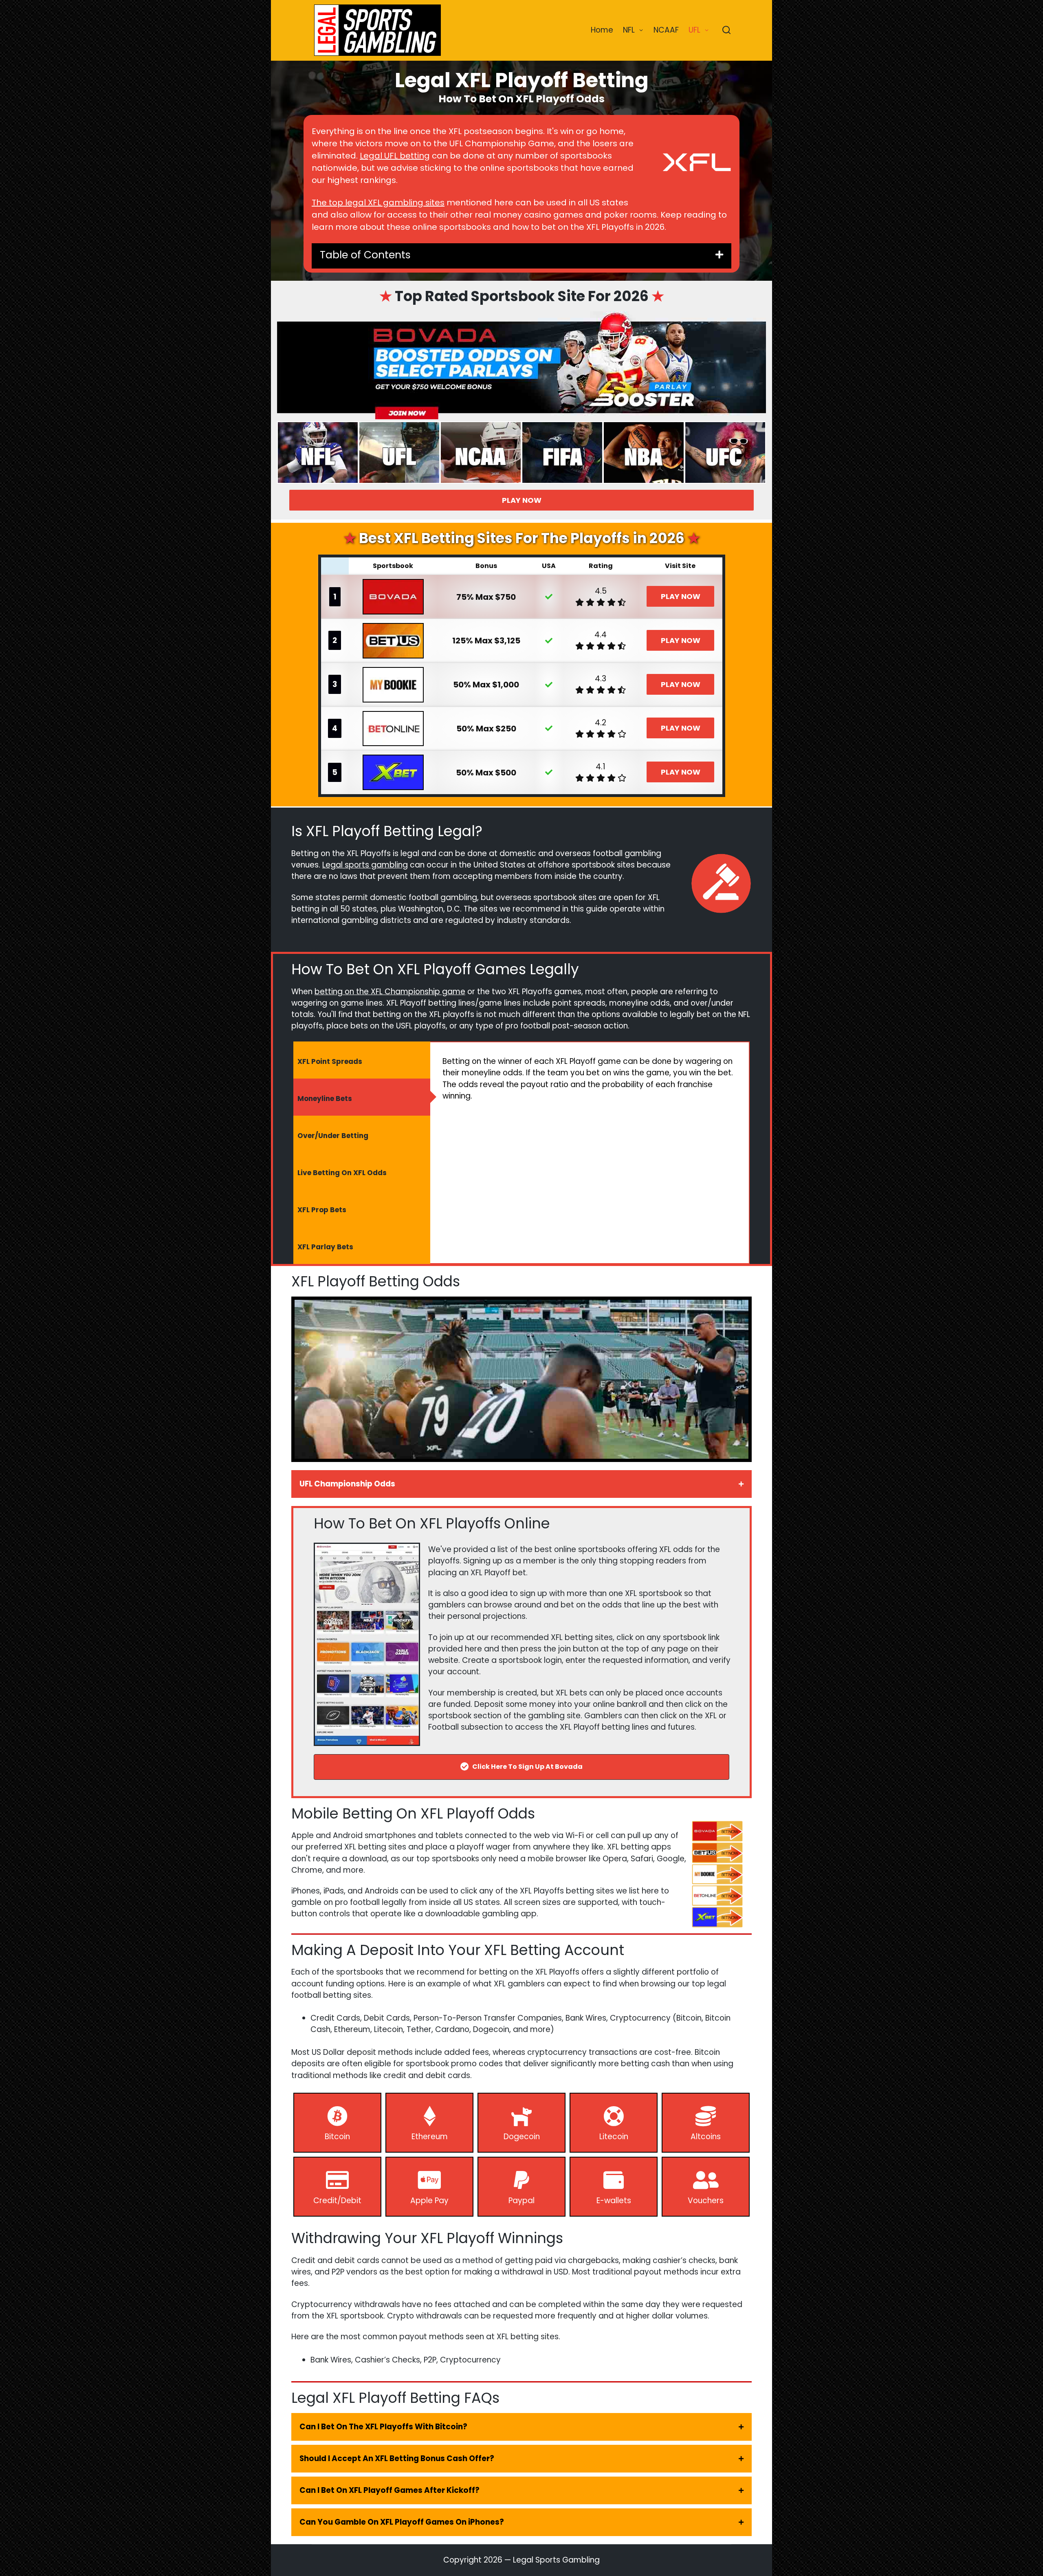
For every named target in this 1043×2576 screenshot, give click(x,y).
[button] (521, 1484)
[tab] (362, 1060)
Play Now (522, 500)
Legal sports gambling (365, 865)
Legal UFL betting (395, 156)
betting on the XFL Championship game (390, 992)
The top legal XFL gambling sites (378, 203)
